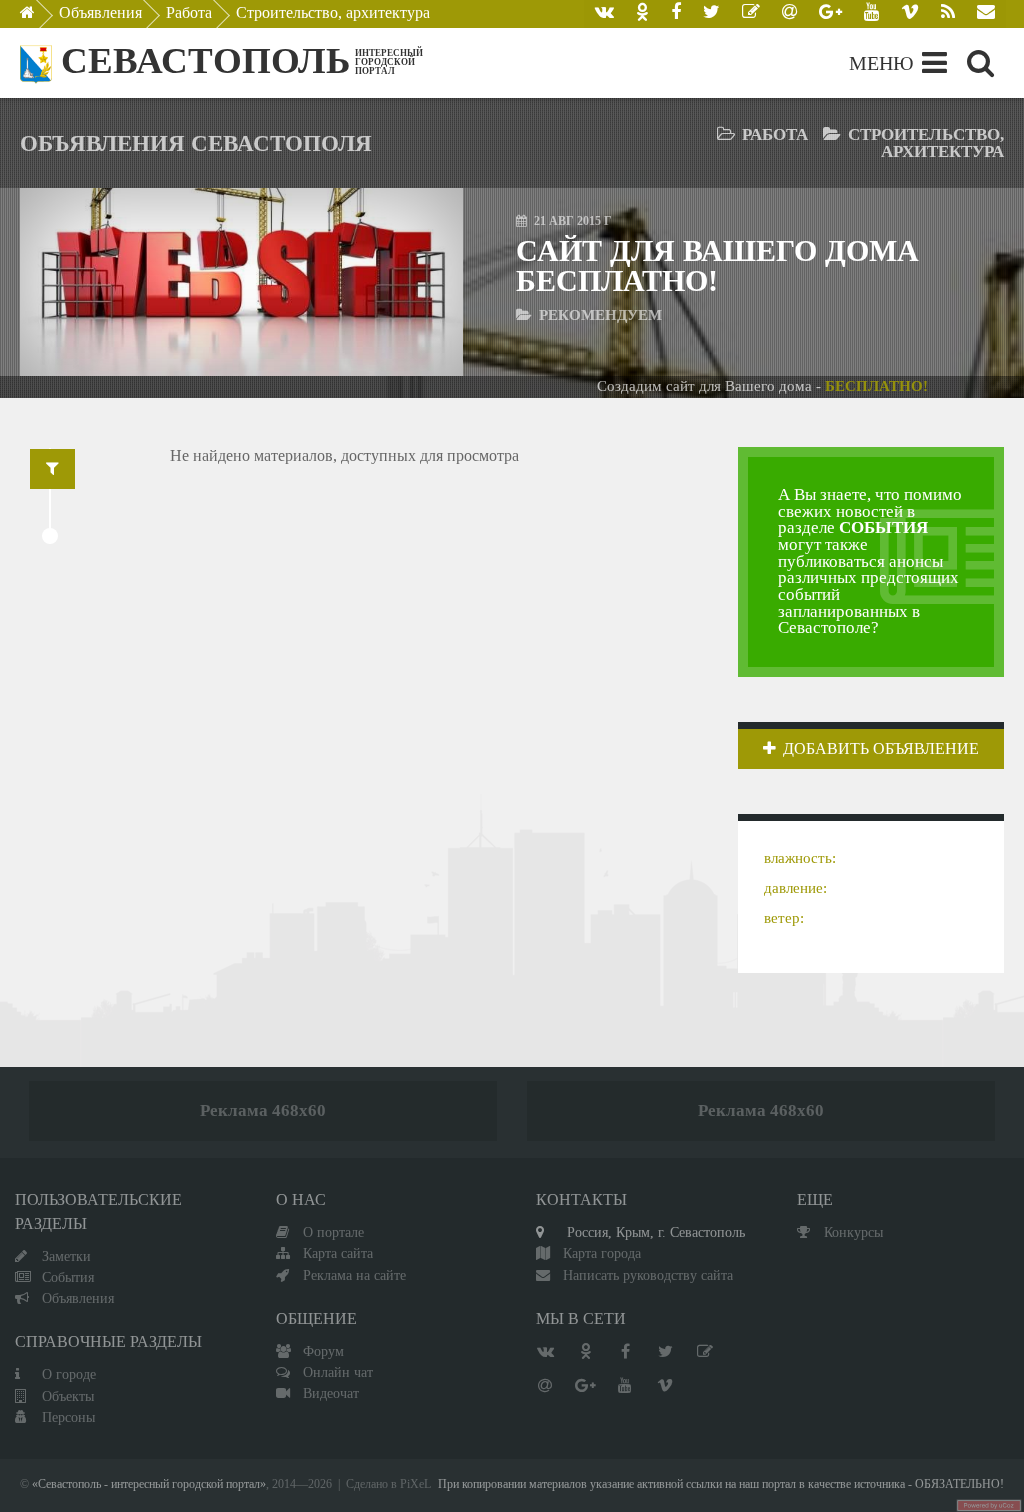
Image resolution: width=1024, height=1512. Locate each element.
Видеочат (331, 1393)
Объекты (68, 1396)
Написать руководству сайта (648, 1275)
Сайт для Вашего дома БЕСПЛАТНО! (717, 265)
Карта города (602, 1253)
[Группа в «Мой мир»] (789, 14)
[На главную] (41, 18)
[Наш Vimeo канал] (910, 14)
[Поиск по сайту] (980, 63)
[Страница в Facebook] (676, 14)
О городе (69, 1374)
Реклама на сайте (354, 1275)
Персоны (68, 1417)
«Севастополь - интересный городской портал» (149, 1484)
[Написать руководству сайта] (986, 14)
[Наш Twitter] (711, 14)
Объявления (100, 12)
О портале (333, 1232)
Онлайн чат (338, 1372)
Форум (323, 1351)
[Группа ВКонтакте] (604, 14)
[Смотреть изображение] (79, 282)
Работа (189, 12)
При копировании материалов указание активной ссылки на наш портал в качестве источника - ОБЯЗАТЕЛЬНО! (721, 1484)
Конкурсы (853, 1232)
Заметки (66, 1256)
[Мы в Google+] (830, 14)
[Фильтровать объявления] (52, 469)
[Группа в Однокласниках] (642, 14)
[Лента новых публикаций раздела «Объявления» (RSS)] (948, 14)
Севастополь (205, 60)
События (68, 1277)
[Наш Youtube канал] (871, 14)
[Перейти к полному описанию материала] (403, 282)
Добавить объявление (881, 748)
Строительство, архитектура (333, 12)
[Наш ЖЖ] (751, 14)
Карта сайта (338, 1253)
